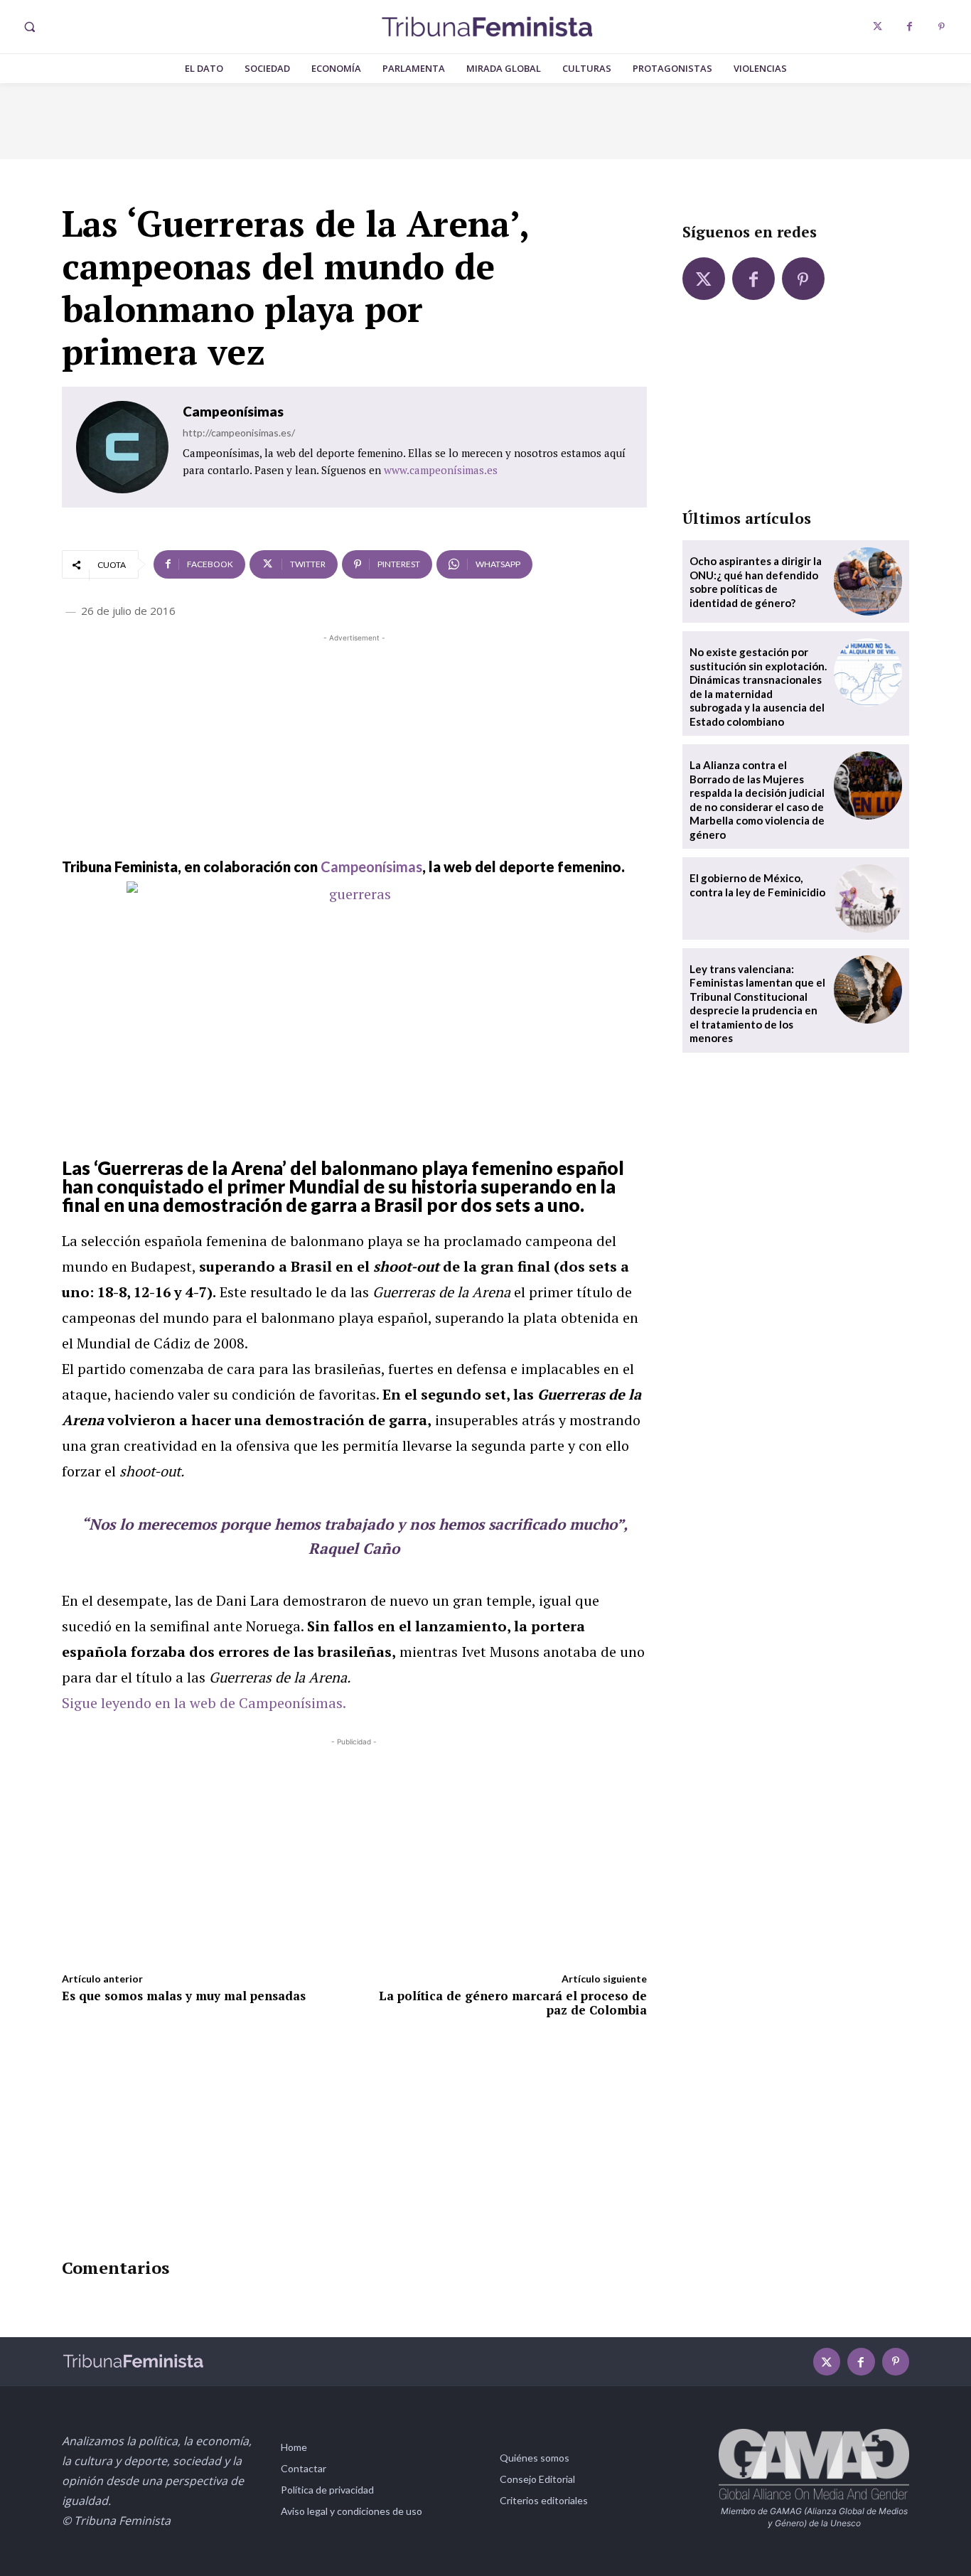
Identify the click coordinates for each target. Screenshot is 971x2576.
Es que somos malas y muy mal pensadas (184, 1996)
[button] (29, 27)
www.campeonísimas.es (441, 470)
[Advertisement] (354, 745)
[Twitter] (878, 27)
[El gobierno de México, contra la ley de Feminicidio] (868, 898)
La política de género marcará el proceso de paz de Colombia (513, 2003)
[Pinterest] (942, 27)
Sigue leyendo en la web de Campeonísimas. (204, 1703)
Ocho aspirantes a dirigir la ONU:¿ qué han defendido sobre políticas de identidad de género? (756, 582)
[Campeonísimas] (122, 447)
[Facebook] (910, 27)
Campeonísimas (233, 411)
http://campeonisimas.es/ (239, 433)
